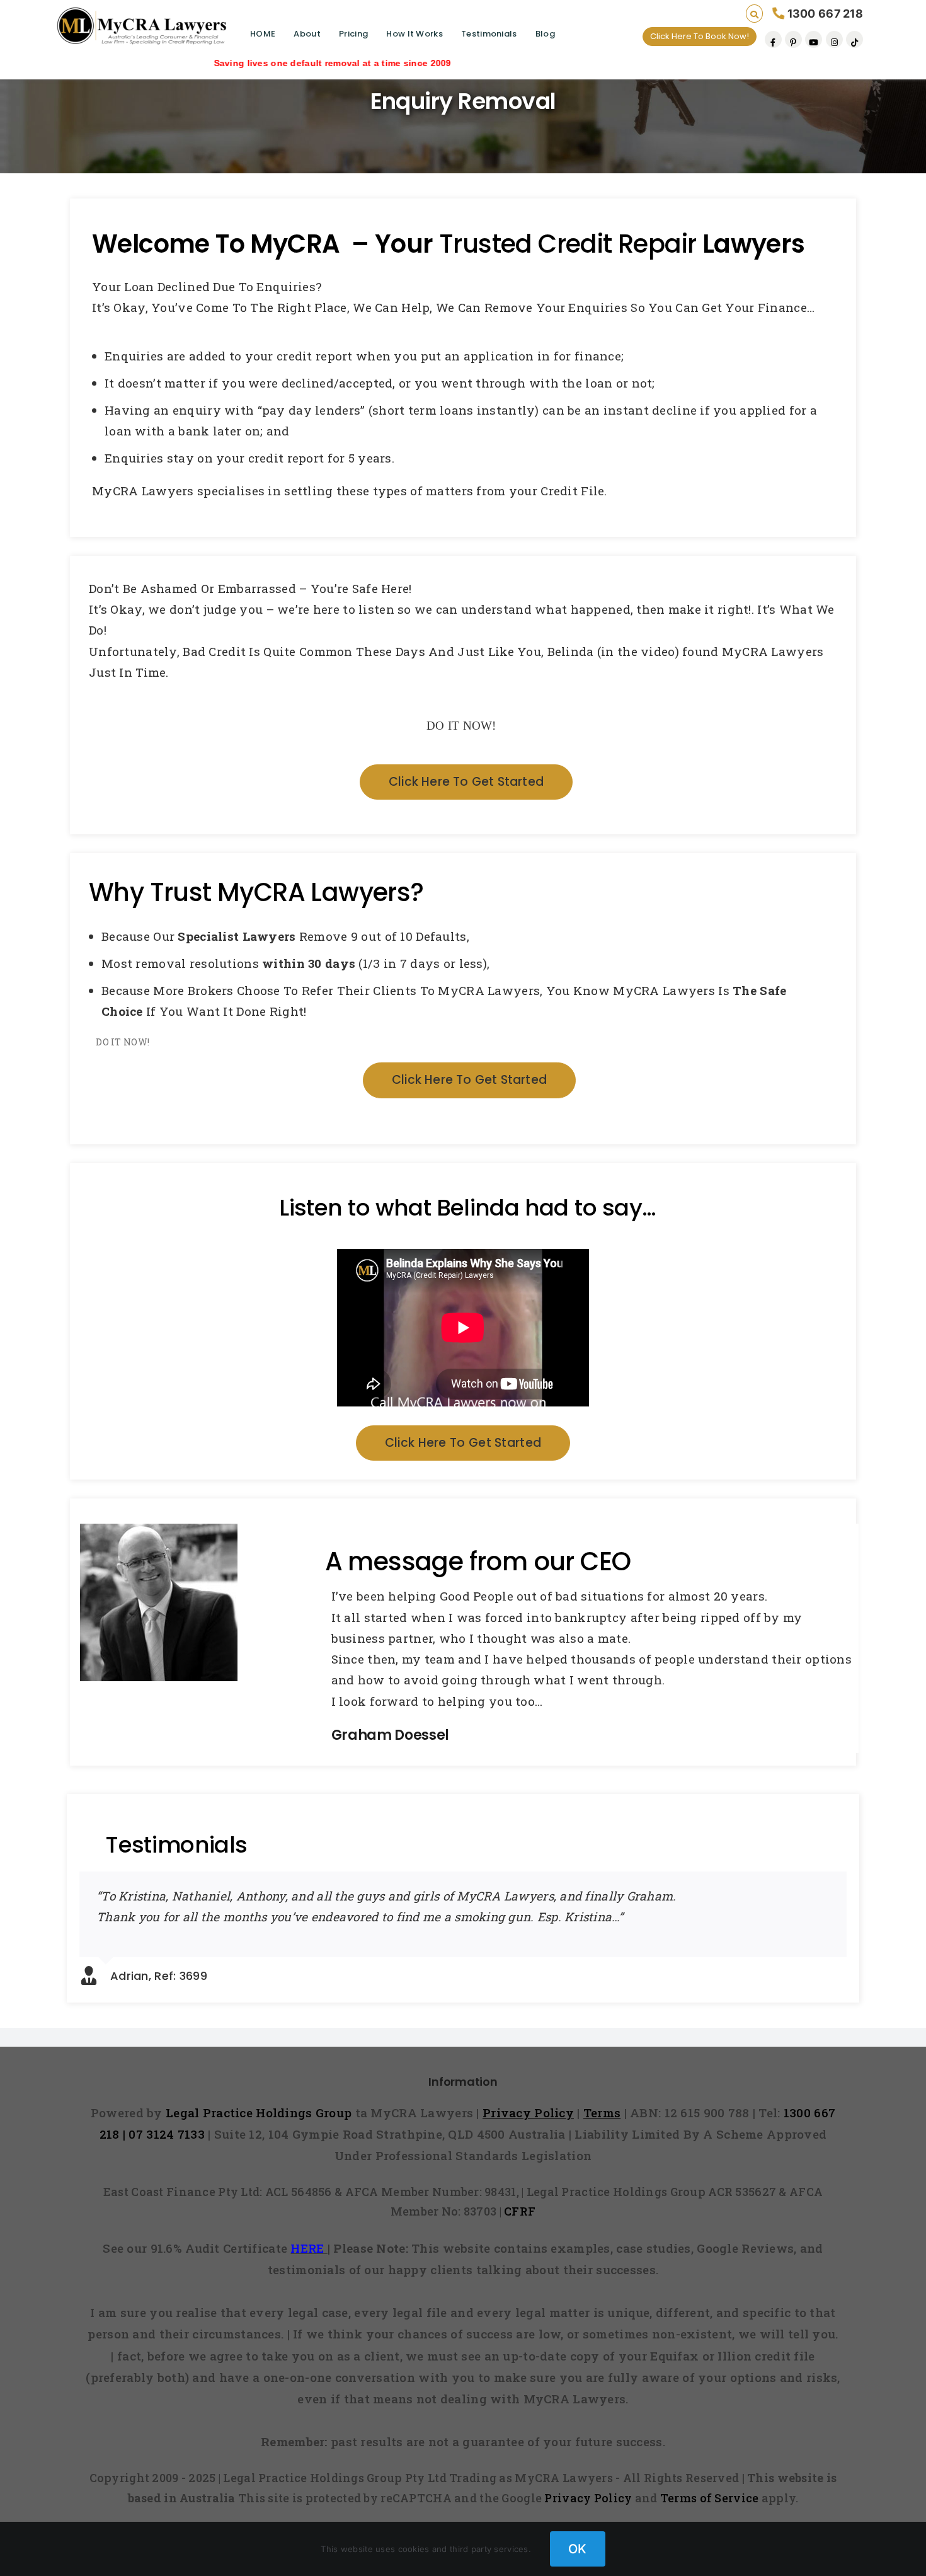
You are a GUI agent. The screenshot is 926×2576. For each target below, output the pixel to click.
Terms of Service (710, 2498)
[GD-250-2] (159, 1534)
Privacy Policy (588, 2498)
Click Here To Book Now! (700, 36)
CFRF (520, 2211)
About (307, 34)
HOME (263, 34)
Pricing (353, 34)
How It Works (414, 34)
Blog (545, 34)
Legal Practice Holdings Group (260, 2113)
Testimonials (489, 34)
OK (578, 2549)
